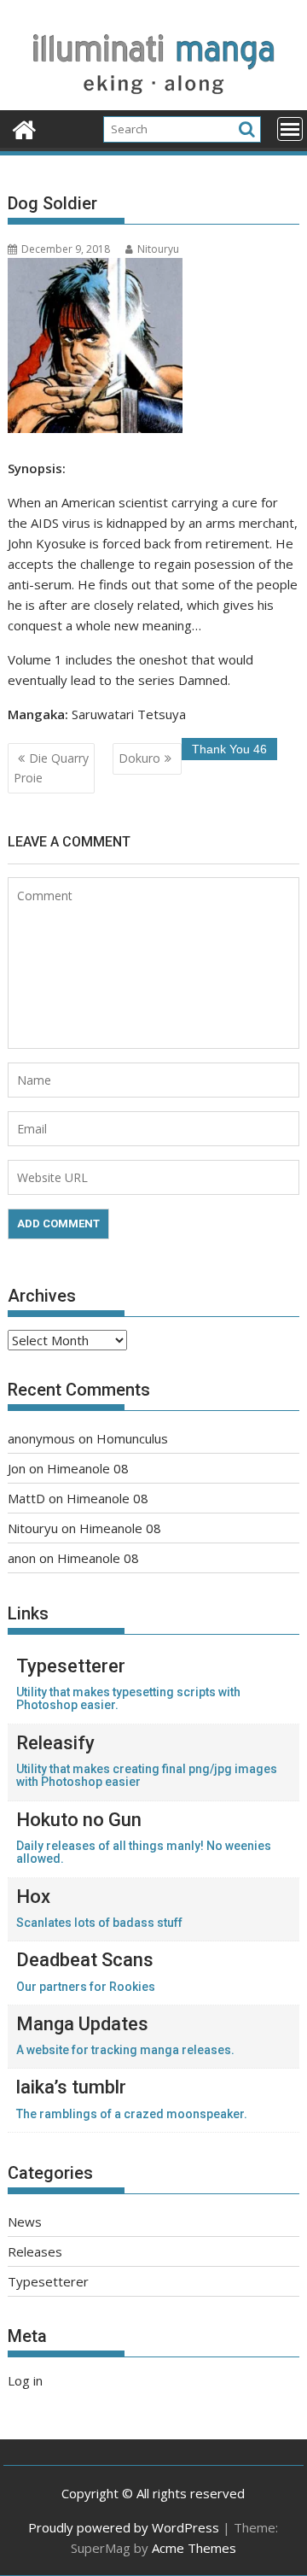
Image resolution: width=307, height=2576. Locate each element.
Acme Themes (194, 2548)
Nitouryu (158, 249)
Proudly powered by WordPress (124, 2527)
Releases (35, 2251)
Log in (25, 2380)
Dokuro (139, 758)
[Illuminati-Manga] (154, 100)
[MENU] (290, 129)
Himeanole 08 (88, 1468)
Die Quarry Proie (51, 767)
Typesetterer (48, 2281)
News (25, 2222)
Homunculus (132, 1438)
